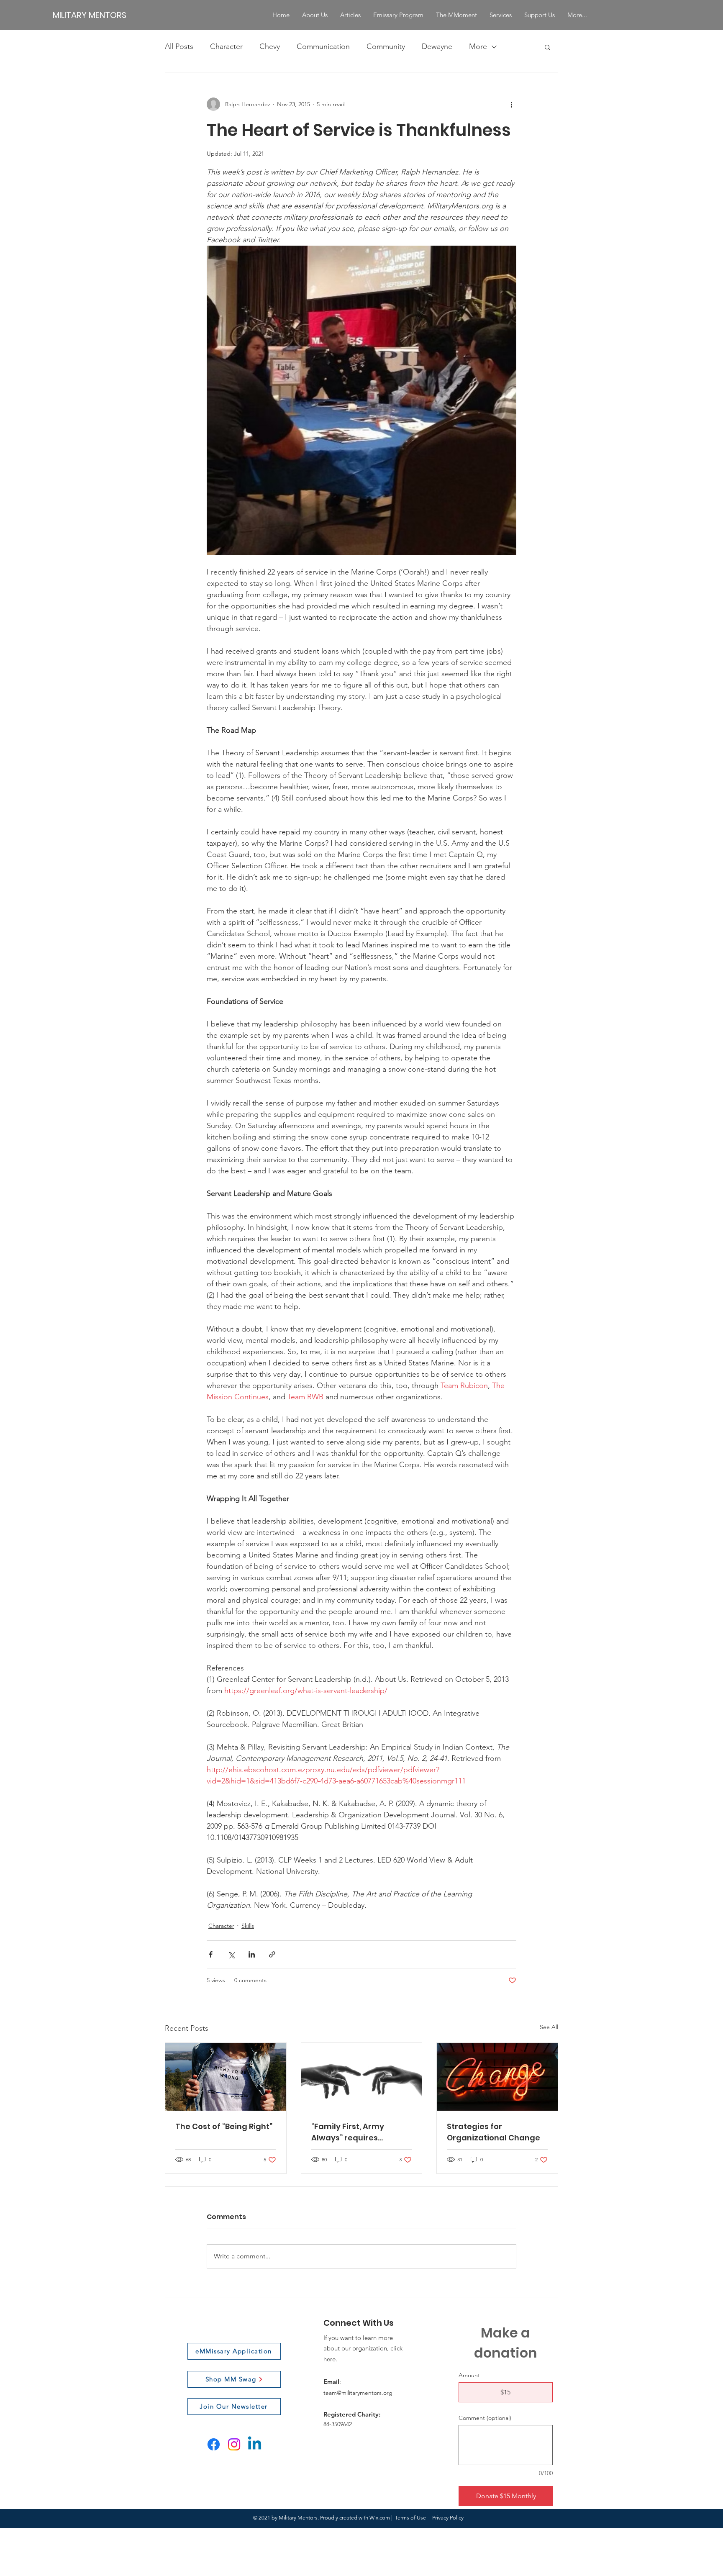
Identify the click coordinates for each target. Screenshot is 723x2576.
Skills (248, 1926)
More (478, 46)
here (329, 2359)
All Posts (179, 46)
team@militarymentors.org (358, 2393)
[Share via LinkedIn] (252, 1954)
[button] (547, 47)
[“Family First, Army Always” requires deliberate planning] (362, 2077)
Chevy (270, 46)
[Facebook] (214, 2444)
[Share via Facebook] (211, 1954)
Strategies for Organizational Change (494, 2132)
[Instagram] (234, 2444)
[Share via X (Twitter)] (231, 1954)
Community (386, 46)
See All (549, 2027)
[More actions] (511, 104)
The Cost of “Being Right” (224, 2126)
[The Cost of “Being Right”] (226, 2077)
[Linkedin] (255, 2444)
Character (226, 46)
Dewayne (437, 46)
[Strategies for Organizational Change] (497, 2077)
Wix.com (380, 2518)
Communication (323, 46)
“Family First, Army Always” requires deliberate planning (351, 2132)
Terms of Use (410, 2518)
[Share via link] (272, 1954)
